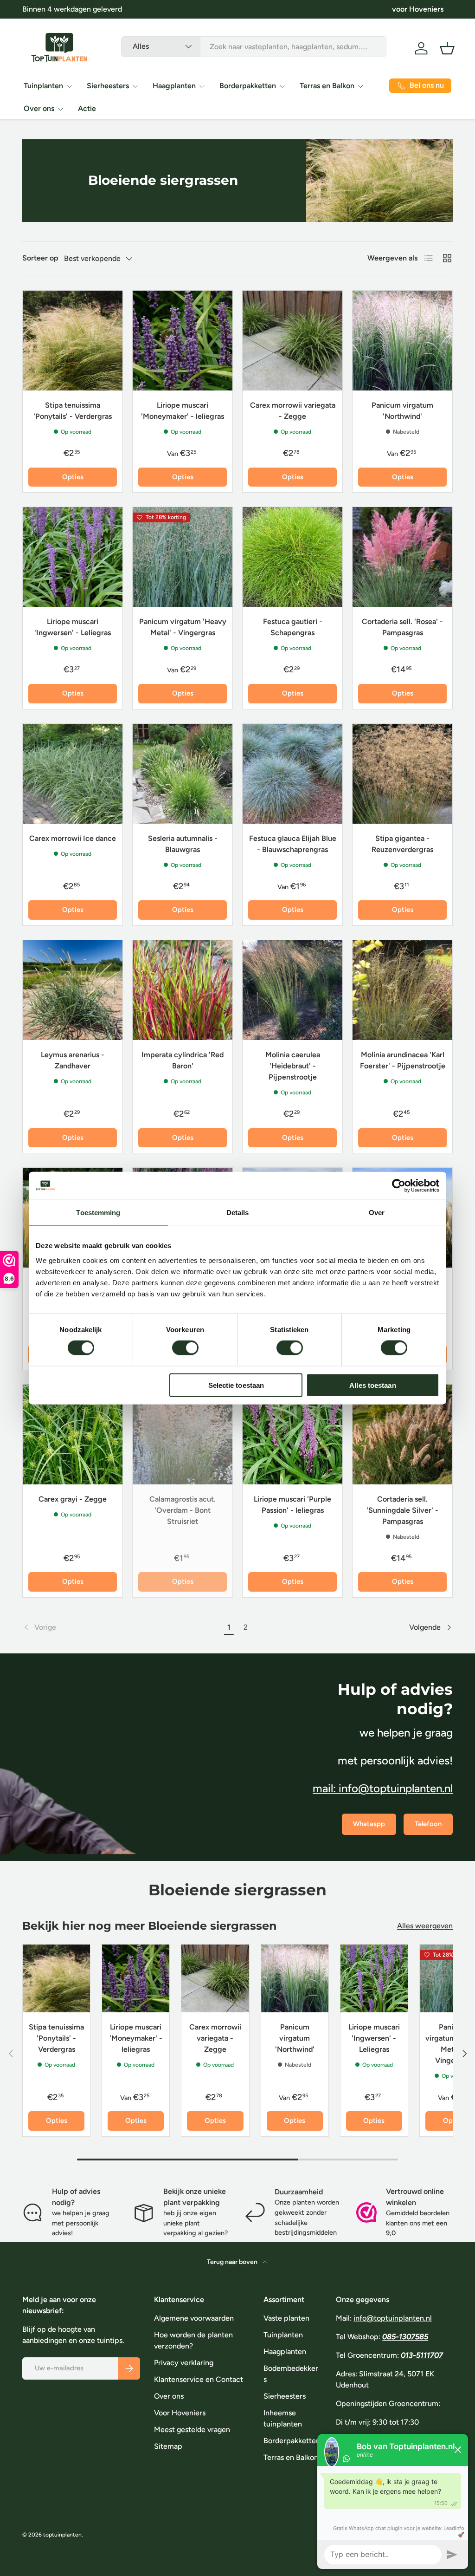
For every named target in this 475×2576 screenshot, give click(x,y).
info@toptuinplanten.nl (393, 2318)
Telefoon (428, 1824)
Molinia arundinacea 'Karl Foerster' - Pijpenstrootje (403, 1060)
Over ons (169, 2396)
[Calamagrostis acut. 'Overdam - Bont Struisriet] (183, 1434)
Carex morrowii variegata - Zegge (293, 411)
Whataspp (369, 1824)
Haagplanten (285, 2352)
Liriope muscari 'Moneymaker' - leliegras (183, 411)
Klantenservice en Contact (199, 2379)
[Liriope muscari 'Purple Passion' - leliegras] (292, 1434)
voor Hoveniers (418, 9)
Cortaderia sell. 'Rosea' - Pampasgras (402, 627)
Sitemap (168, 2446)
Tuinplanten (283, 2335)
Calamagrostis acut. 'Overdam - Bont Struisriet (183, 1510)
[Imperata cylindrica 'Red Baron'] (183, 990)
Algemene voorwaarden (194, 2318)
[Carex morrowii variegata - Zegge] (292, 341)
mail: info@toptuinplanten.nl (383, 1788)
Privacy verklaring (184, 2363)
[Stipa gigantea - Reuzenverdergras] (402, 774)
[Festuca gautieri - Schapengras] (292, 557)
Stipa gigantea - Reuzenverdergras (402, 844)
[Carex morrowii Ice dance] (73, 774)
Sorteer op (40, 258)
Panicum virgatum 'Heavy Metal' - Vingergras (183, 627)
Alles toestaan (372, 1385)
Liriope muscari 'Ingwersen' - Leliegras (73, 627)
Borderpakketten (292, 2441)
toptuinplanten (62, 2535)
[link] (122, 1627)
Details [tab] (238, 1213)
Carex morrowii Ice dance (73, 838)
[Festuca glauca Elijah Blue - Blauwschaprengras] (292, 774)
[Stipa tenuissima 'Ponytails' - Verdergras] (73, 341)
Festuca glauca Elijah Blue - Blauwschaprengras (293, 844)
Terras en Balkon (291, 2457)
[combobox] (254, 47)
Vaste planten (286, 2318)
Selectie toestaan (236, 1385)
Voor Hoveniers (180, 2413)
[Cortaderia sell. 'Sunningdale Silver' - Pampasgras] (402, 1434)
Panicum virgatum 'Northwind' (402, 411)
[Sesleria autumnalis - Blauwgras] (183, 774)
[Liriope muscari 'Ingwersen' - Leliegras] (73, 557)
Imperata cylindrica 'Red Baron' (183, 1060)
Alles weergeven (425, 1926)
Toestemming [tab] (98, 1213)
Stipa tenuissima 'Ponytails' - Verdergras (73, 411)
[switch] (185, 1348)
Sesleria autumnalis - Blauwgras (183, 844)
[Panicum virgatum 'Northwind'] (402, 341)
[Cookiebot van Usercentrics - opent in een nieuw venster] (399, 1186)
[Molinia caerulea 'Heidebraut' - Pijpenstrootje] (292, 990)
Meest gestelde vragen (192, 2430)
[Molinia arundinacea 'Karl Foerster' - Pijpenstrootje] (402, 990)
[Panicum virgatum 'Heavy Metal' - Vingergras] (183, 557)
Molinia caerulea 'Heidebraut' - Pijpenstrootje (293, 1066)
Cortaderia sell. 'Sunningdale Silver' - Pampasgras (402, 1510)
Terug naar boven (233, 2262)
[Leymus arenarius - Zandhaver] (73, 990)
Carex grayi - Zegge (73, 1499)
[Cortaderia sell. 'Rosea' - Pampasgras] (402, 557)
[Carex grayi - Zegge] (73, 1434)
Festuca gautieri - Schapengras (293, 627)
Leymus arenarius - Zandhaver (73, 1060)
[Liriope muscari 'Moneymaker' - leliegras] (183, 341)
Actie (87, 108)
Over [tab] (377, 1213)
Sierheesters (285, 2396)
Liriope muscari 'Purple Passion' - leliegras (292, 1505)
